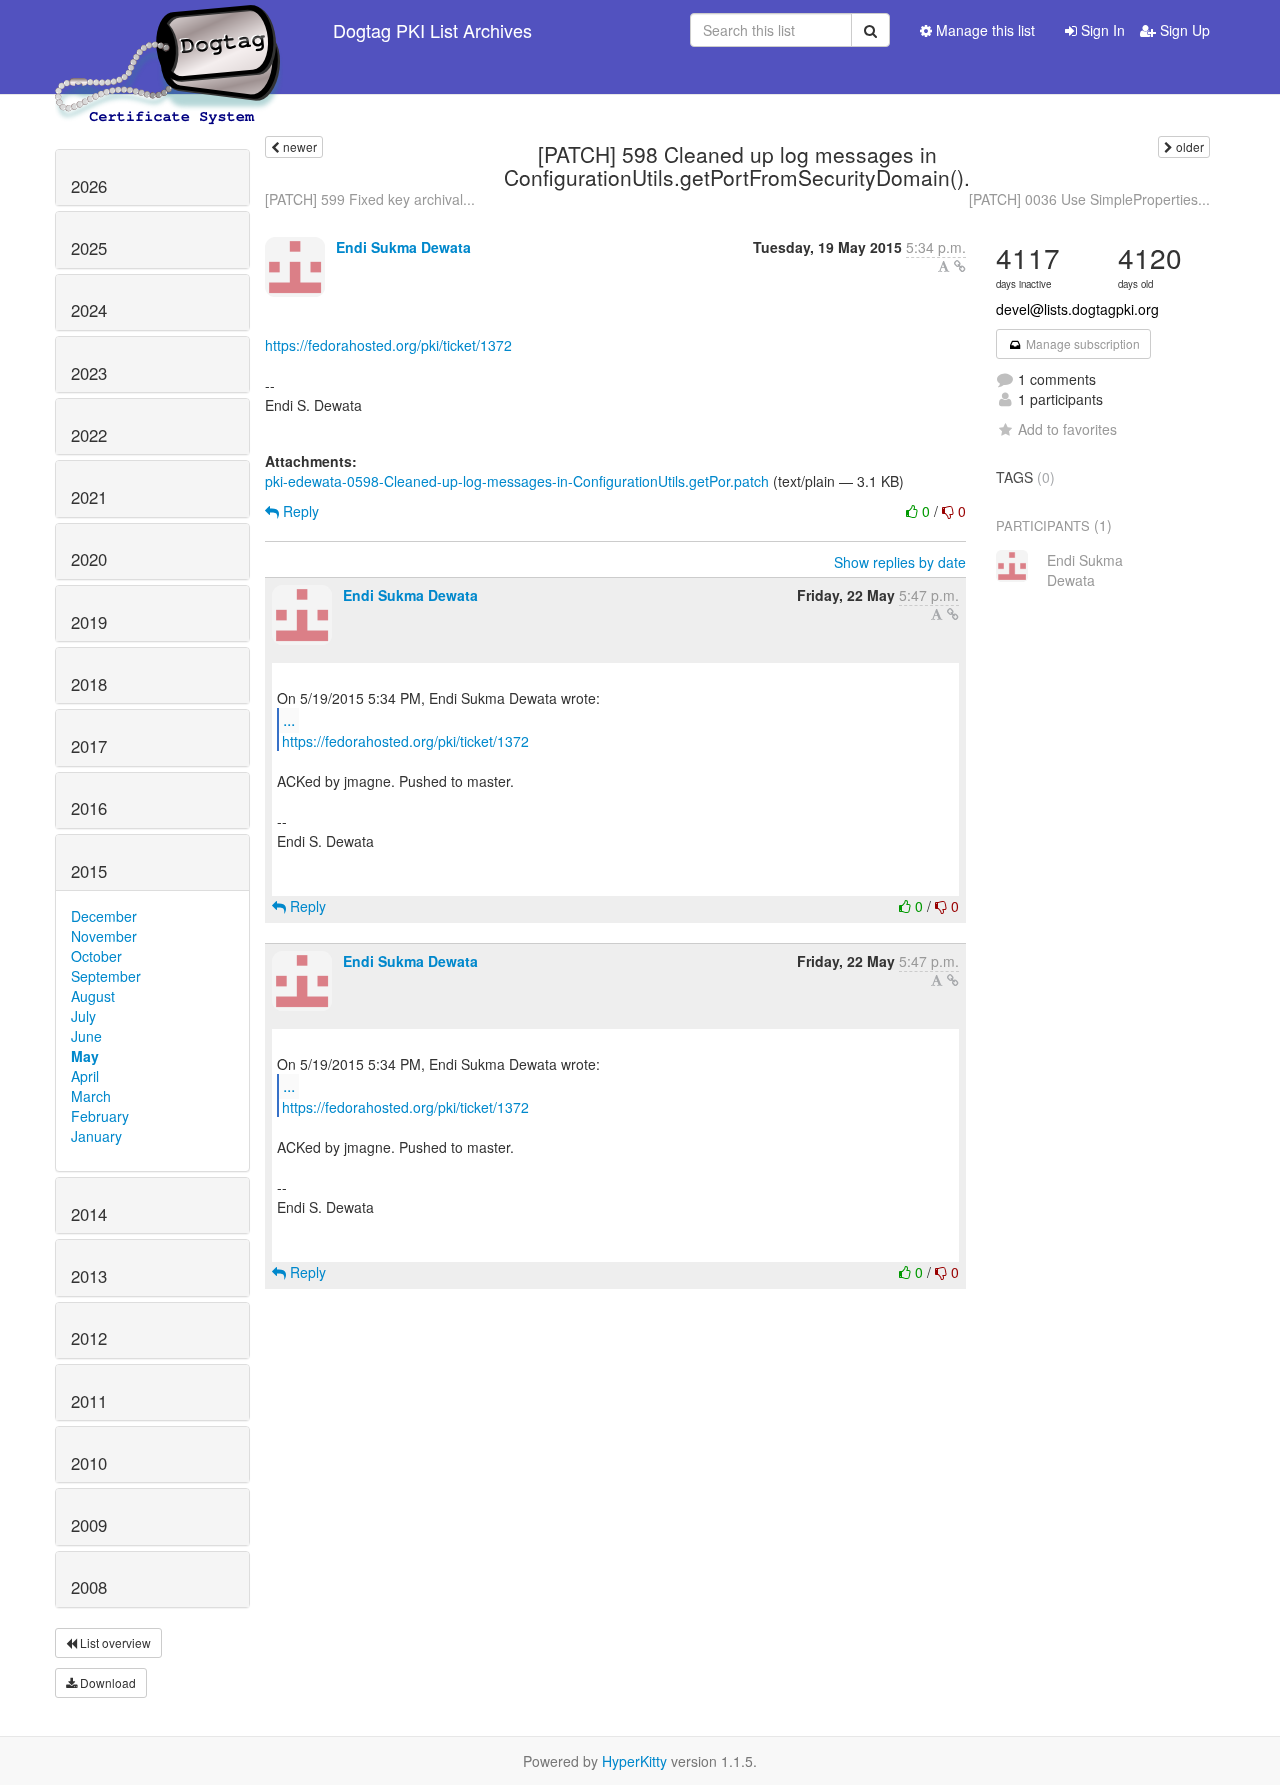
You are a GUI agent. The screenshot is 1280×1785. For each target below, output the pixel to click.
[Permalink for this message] (960, 266)
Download (106, 1682)
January (96, 1136)
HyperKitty (634, 1761)
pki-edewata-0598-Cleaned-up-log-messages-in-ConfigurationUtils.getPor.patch (517, 481)
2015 (89, 871)
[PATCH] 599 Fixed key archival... (370, 199)
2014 (89, 1214)
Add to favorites (1067, 429)
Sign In (1101, 30)
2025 (89, 248)
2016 (89, 808)
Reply (299, 511)
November (104, 936)
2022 (89, 435)
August (93, 996)
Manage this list (983, 30)
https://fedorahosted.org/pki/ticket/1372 (388, 345)
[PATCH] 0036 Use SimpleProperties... (1089, 199)
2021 (89, 497)
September (106, 976)
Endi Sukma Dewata (403, 247)
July (83, 1016)
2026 (89, 186)
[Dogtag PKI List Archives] (169, 30)
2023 (89, 373)
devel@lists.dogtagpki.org (1077, 309)
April (85, 1076)
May (85, 1056)
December (104, 916)
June (86, 1036)
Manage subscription (1081, 343)
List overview (114, 1642)
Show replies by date (900, 562)
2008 (89, 1587)
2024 (89, 310)
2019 (89, 622)
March (91, 1096)
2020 (89, 559)
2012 (89, 1338)
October (96, 956)
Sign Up (1183, 30)
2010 (89, 1463)
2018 (89, 684)
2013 (89, 1276)
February (100, 1116)
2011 (89, 1401)
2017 (89, 746)
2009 (89, 1525)
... (289, 719)
